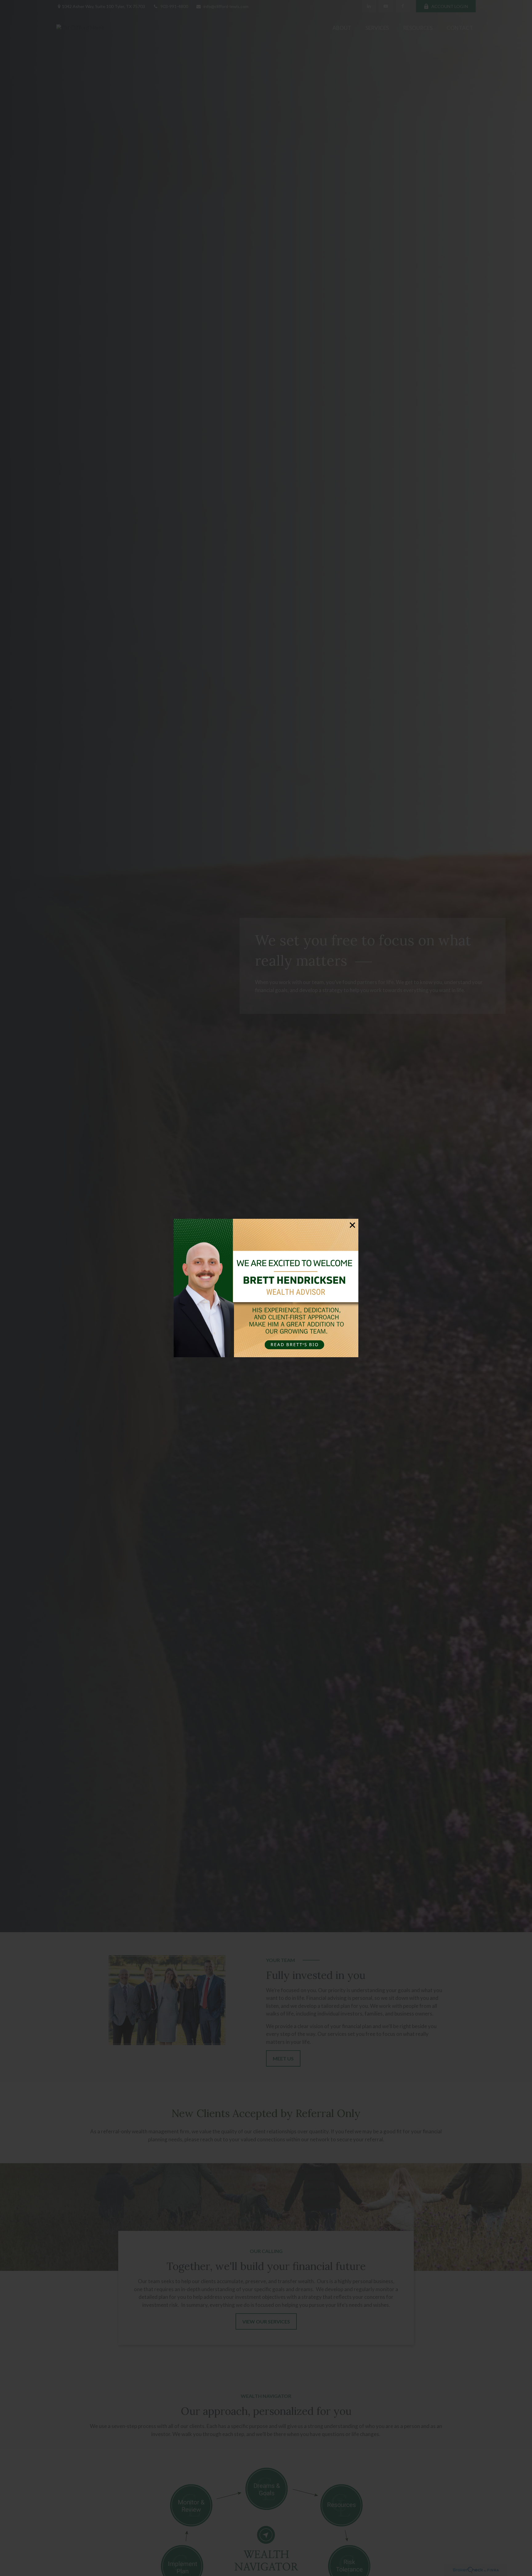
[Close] (352, 1225)
